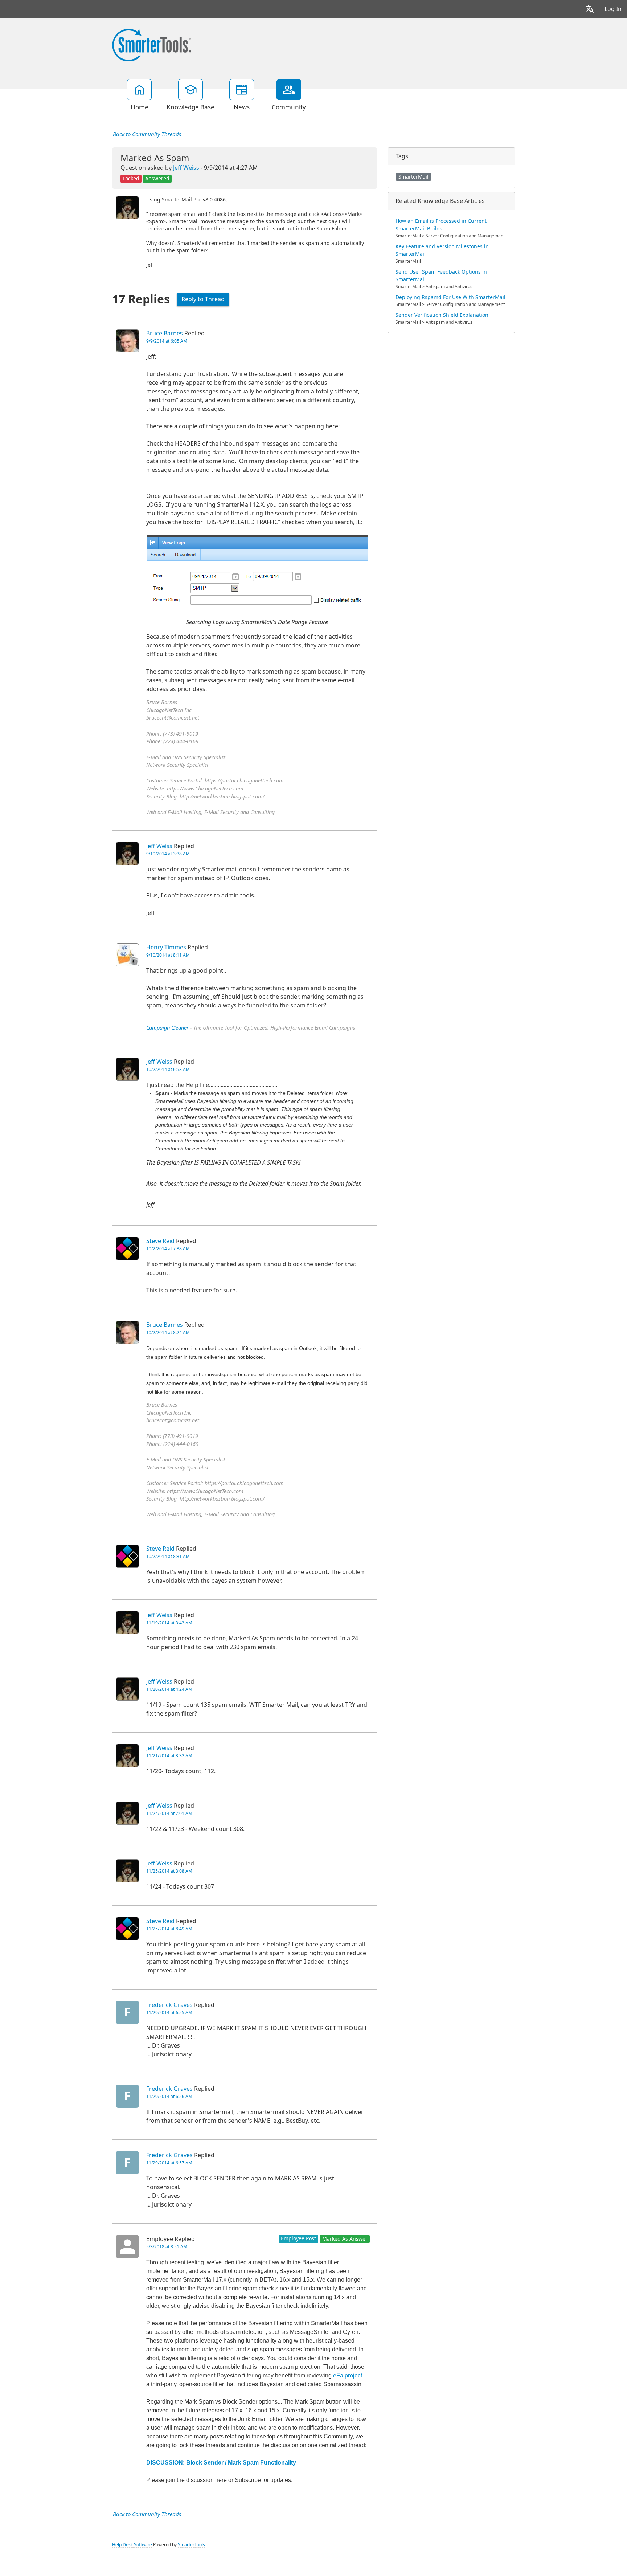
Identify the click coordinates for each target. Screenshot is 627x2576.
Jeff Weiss (186, 168)
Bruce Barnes (165, 333)
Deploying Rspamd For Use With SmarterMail (450, 297)
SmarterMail (413, 177)
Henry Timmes (166, 947)
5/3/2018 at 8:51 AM (167, 2247)
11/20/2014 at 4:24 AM (169, 1689)
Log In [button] (613, 9)
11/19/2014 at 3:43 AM (169, 1623)
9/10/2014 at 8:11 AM (168, 955)
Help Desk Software (132, 2545)
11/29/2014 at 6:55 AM (169, 2013)
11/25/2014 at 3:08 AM (169, 1871)
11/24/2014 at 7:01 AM (169, 1814)
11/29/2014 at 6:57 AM (169, 2163)
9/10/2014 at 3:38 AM (168, 854)
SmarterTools (191, 2545)
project (353, 2375)
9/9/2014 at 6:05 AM (167, 341)
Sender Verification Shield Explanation (442, 315)
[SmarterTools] (152, 44)
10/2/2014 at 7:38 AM (168, 1249)
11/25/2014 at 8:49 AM (169, 1929)
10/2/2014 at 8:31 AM (168, 1557)
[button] (590, 9)
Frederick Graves (169, 2005)
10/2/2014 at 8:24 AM (168, 1333)
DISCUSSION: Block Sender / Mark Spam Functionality (221, 2463)
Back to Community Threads (147, 134)
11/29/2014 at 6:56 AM (169, 2097)
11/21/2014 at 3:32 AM (169, 1756)
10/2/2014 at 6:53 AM (168, 1070)
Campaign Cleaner (167, 1028)
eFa (338, 2375)
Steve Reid (160, 1241)
